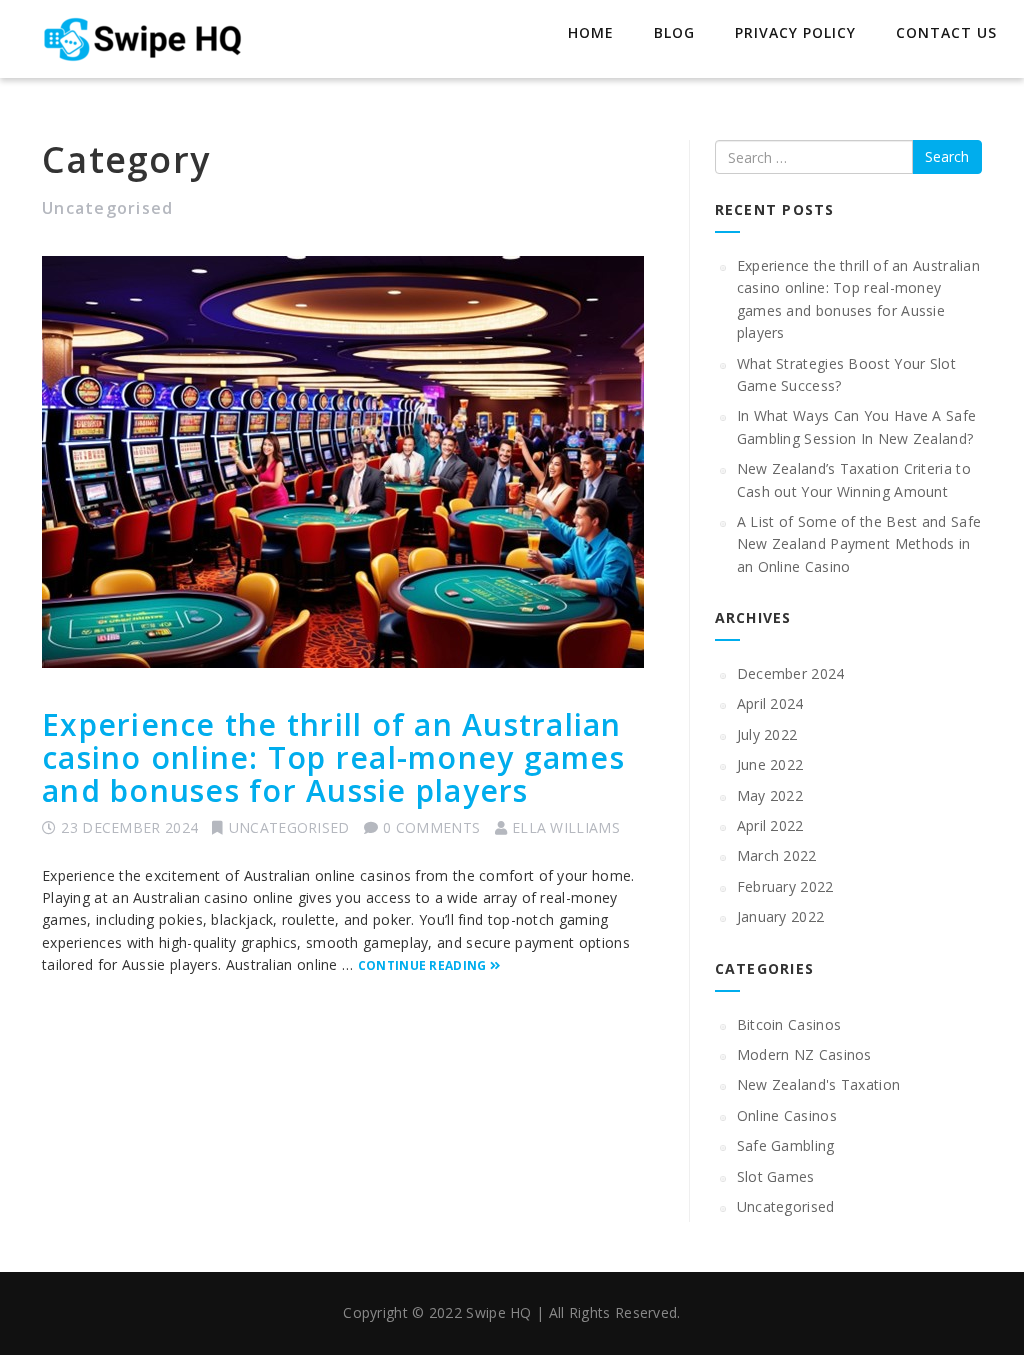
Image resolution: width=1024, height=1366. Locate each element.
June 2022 (770, 764)
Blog (674, 32)
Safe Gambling (786, 1145)
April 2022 (770, 825)
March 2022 (777, 855)
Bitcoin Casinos (789, 1024)
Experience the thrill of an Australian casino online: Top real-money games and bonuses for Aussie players (333, 757)
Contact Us (946, 32)
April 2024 (770, 703)
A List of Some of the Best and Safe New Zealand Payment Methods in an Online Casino (859, 544)
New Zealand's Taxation (819, 1084)
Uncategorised (289, 827)
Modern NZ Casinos (804, 1054)
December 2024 (791, 673)
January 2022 (781, 916)
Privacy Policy (795, 32)
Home (591, 32)
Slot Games (776, 1176)
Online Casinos (787, 1115)
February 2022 (785, 886)
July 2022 (767, 734)
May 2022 (770, 795)
